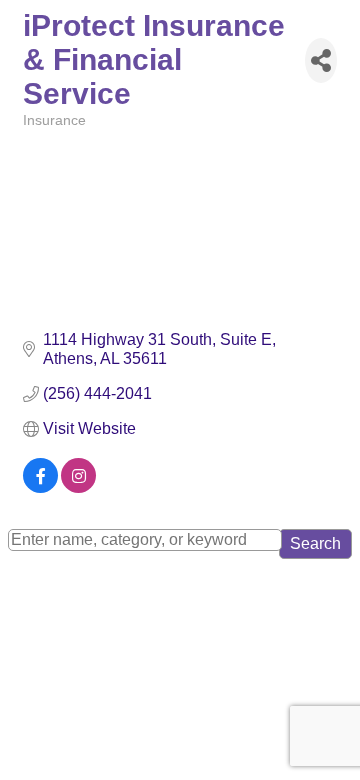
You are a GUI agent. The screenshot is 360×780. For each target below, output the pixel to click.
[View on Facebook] (40, 487)
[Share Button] (321, 60)
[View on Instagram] (78, 487)
